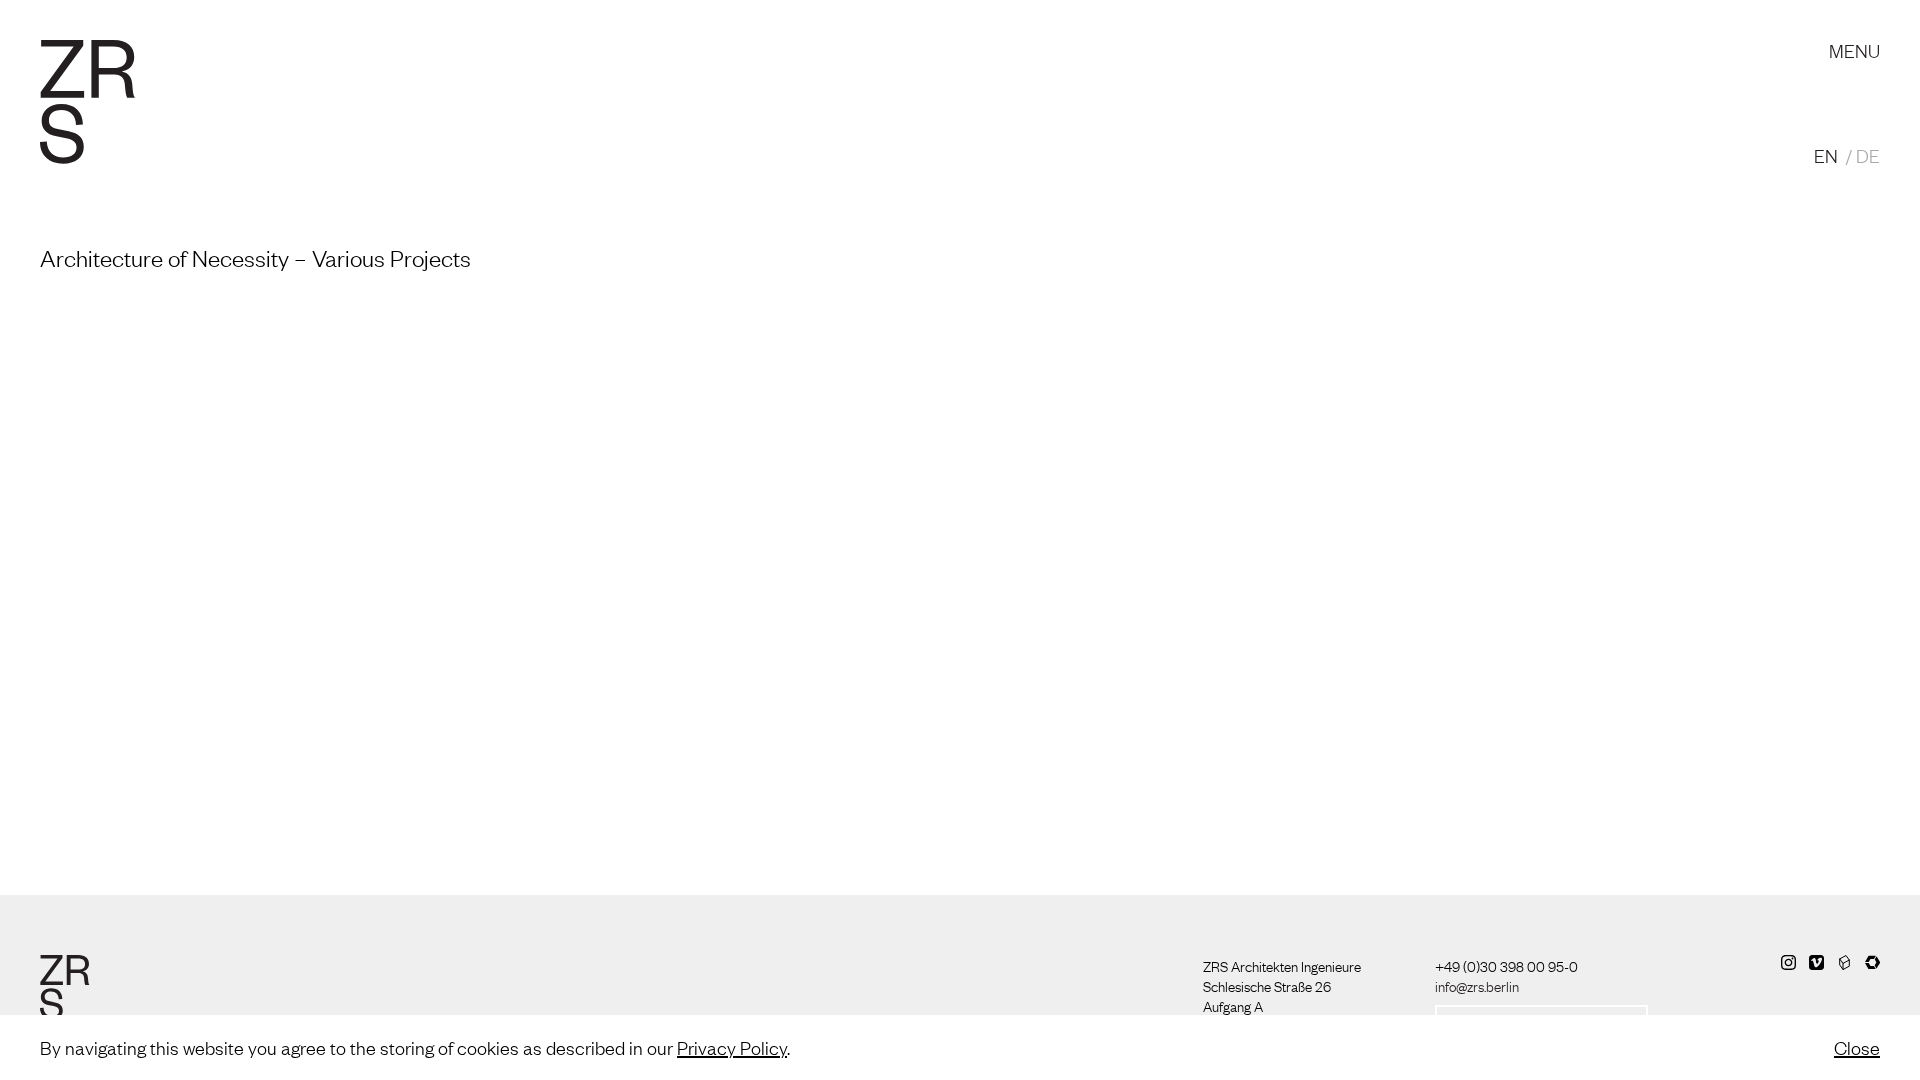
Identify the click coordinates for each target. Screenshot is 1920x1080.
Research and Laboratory (634, 30)
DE (1868, 155)
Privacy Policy (732, 1047)
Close (1857, 1047)
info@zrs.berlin (1477, 985)
